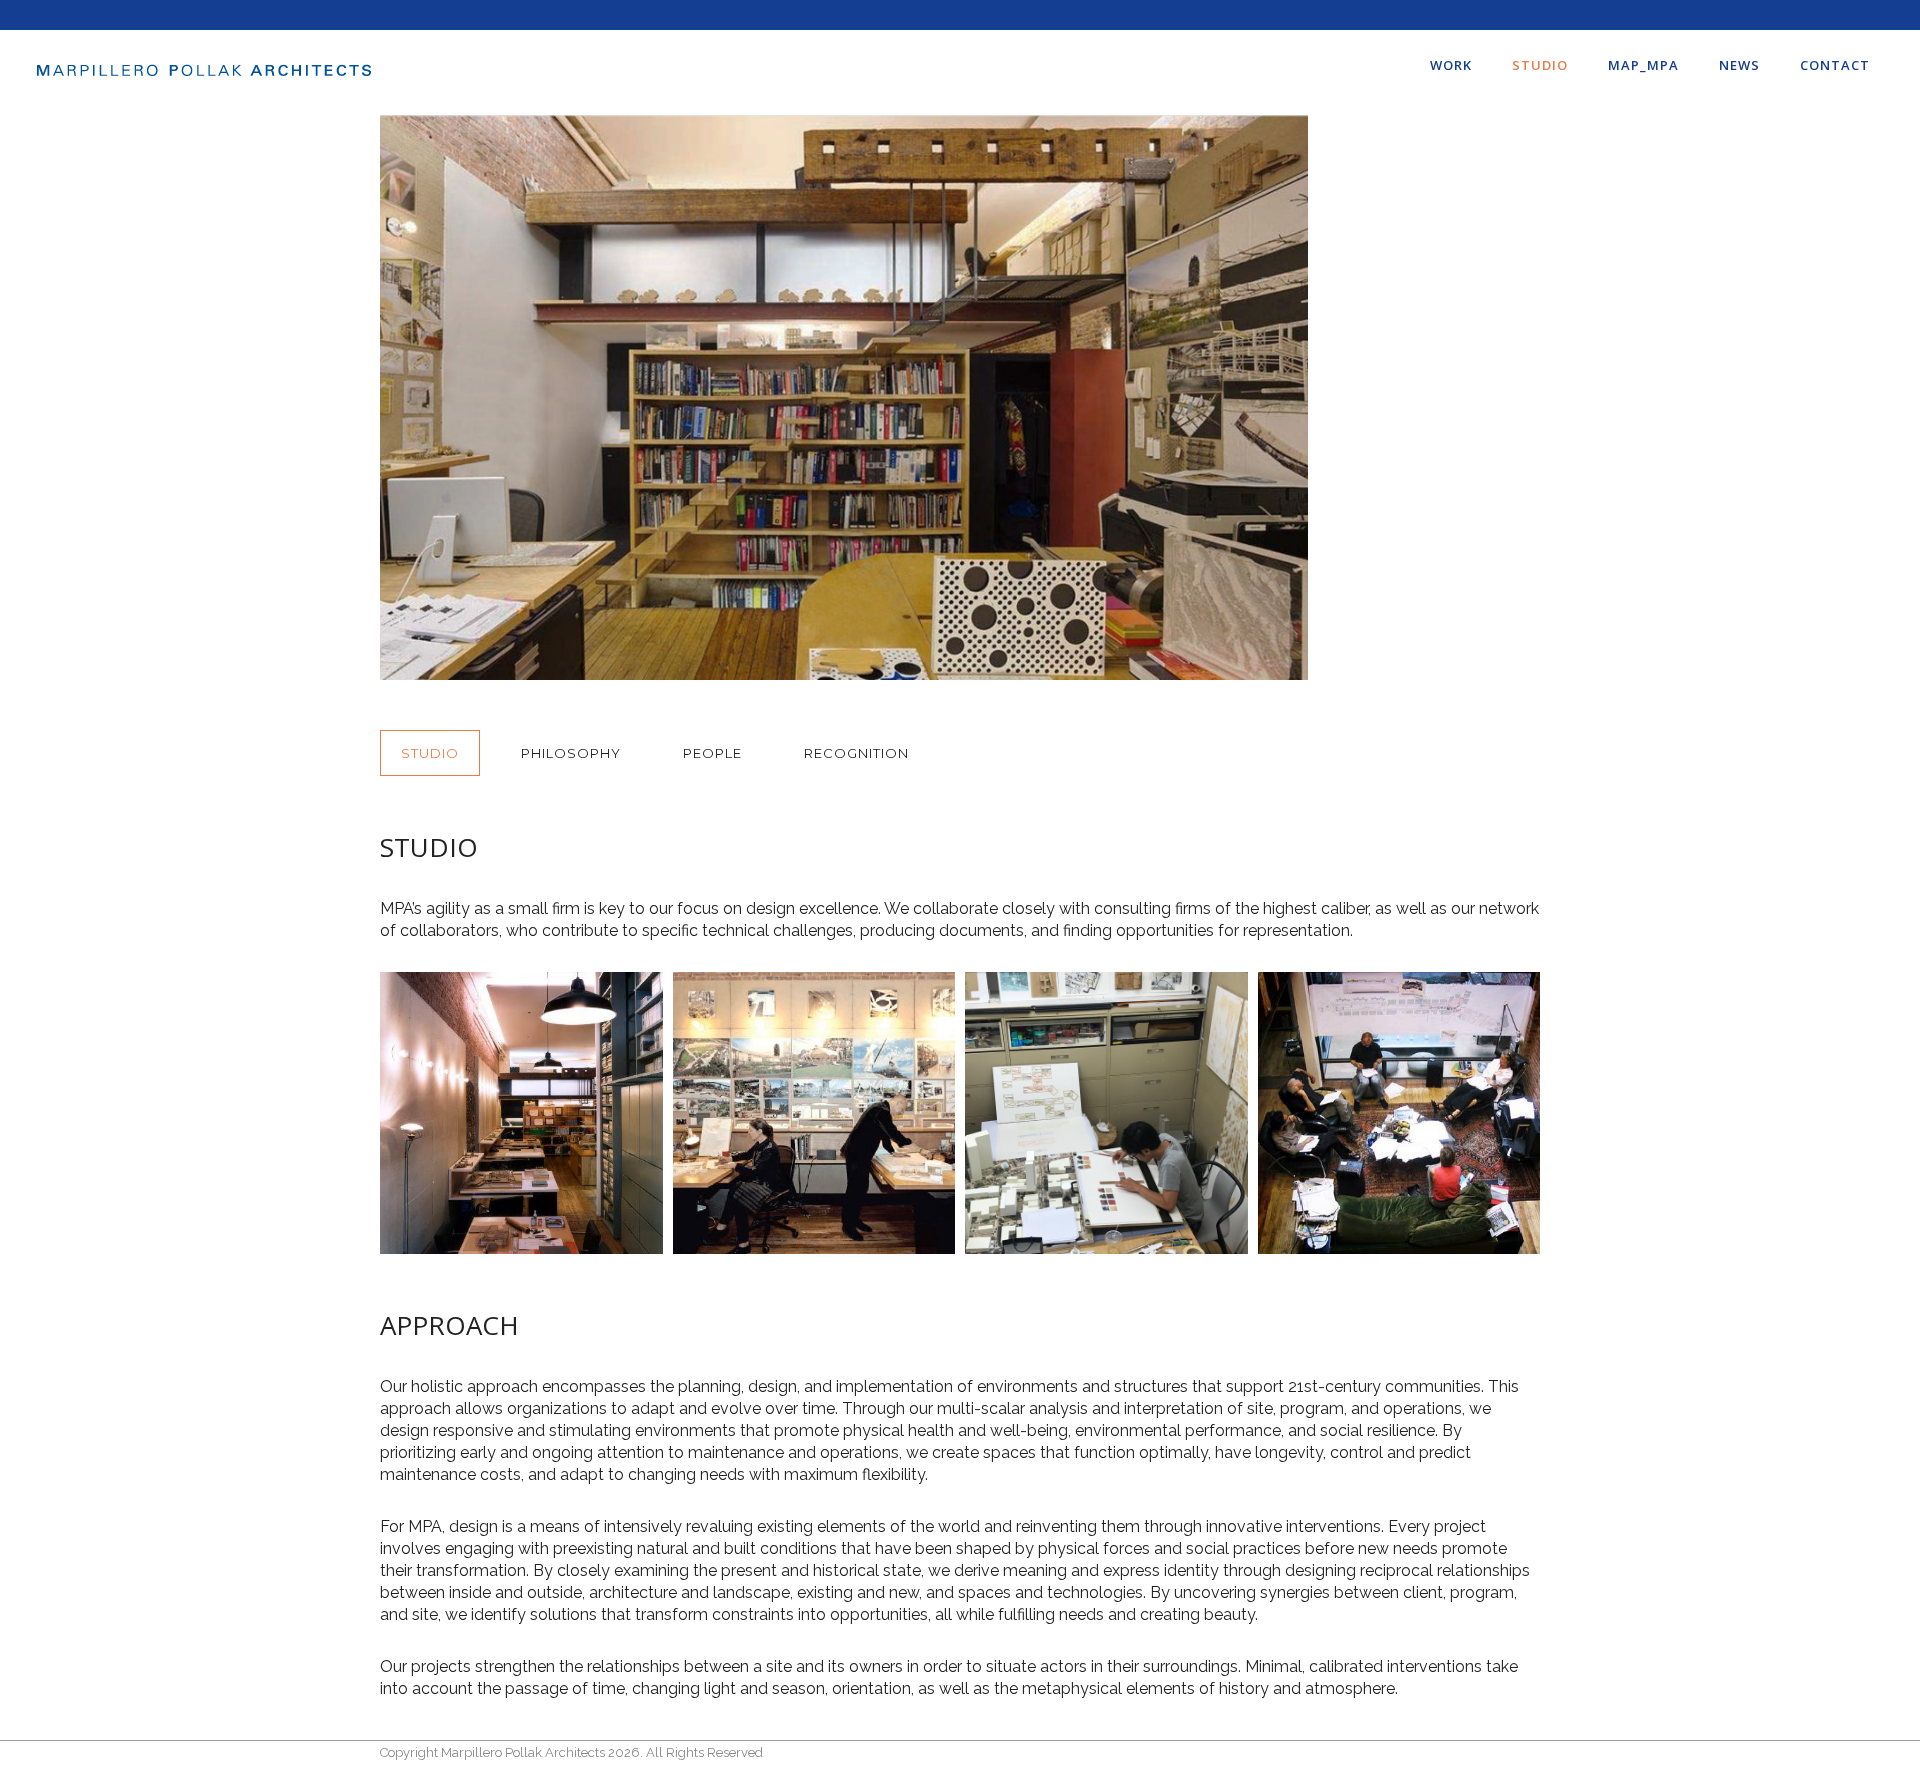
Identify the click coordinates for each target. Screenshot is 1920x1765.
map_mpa (1643, 65)
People (712, 753)
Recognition (856, 753)
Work (1451, 65)
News (1739, 65)
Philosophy (571, 753)
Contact (1835, 65)
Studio (1540, 65)
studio (430, 753)
